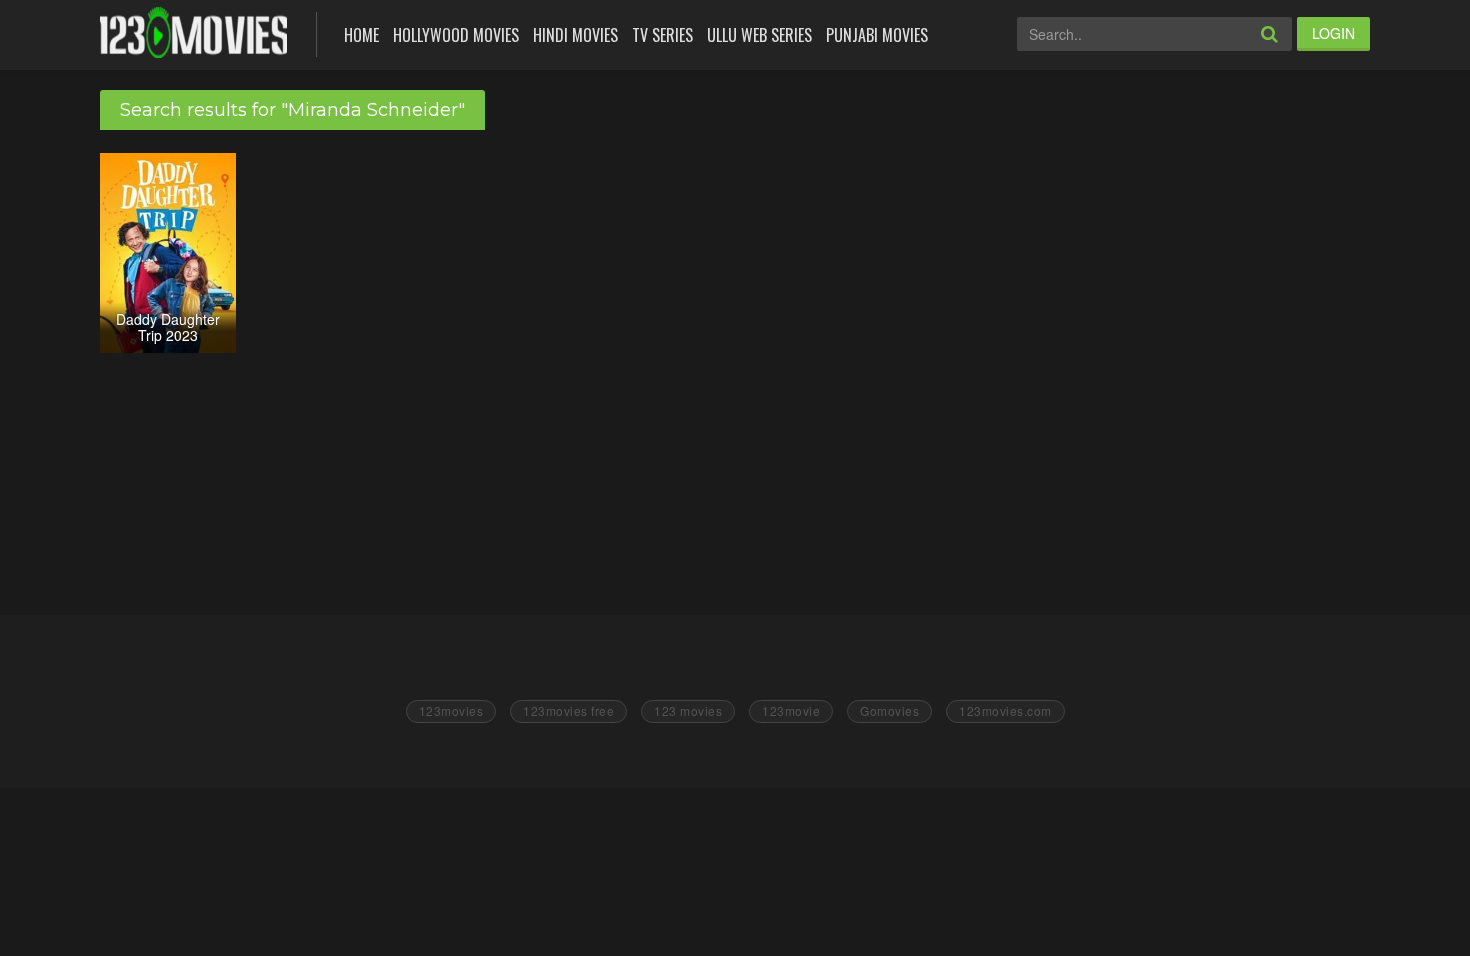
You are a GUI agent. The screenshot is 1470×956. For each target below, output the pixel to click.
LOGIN (1333, 33)
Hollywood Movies (456, 35)
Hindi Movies (575, 35)
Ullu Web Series (759, 35)
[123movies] (193, 32)
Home (361, 35)
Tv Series (662, 35)
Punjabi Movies (877, 35)
